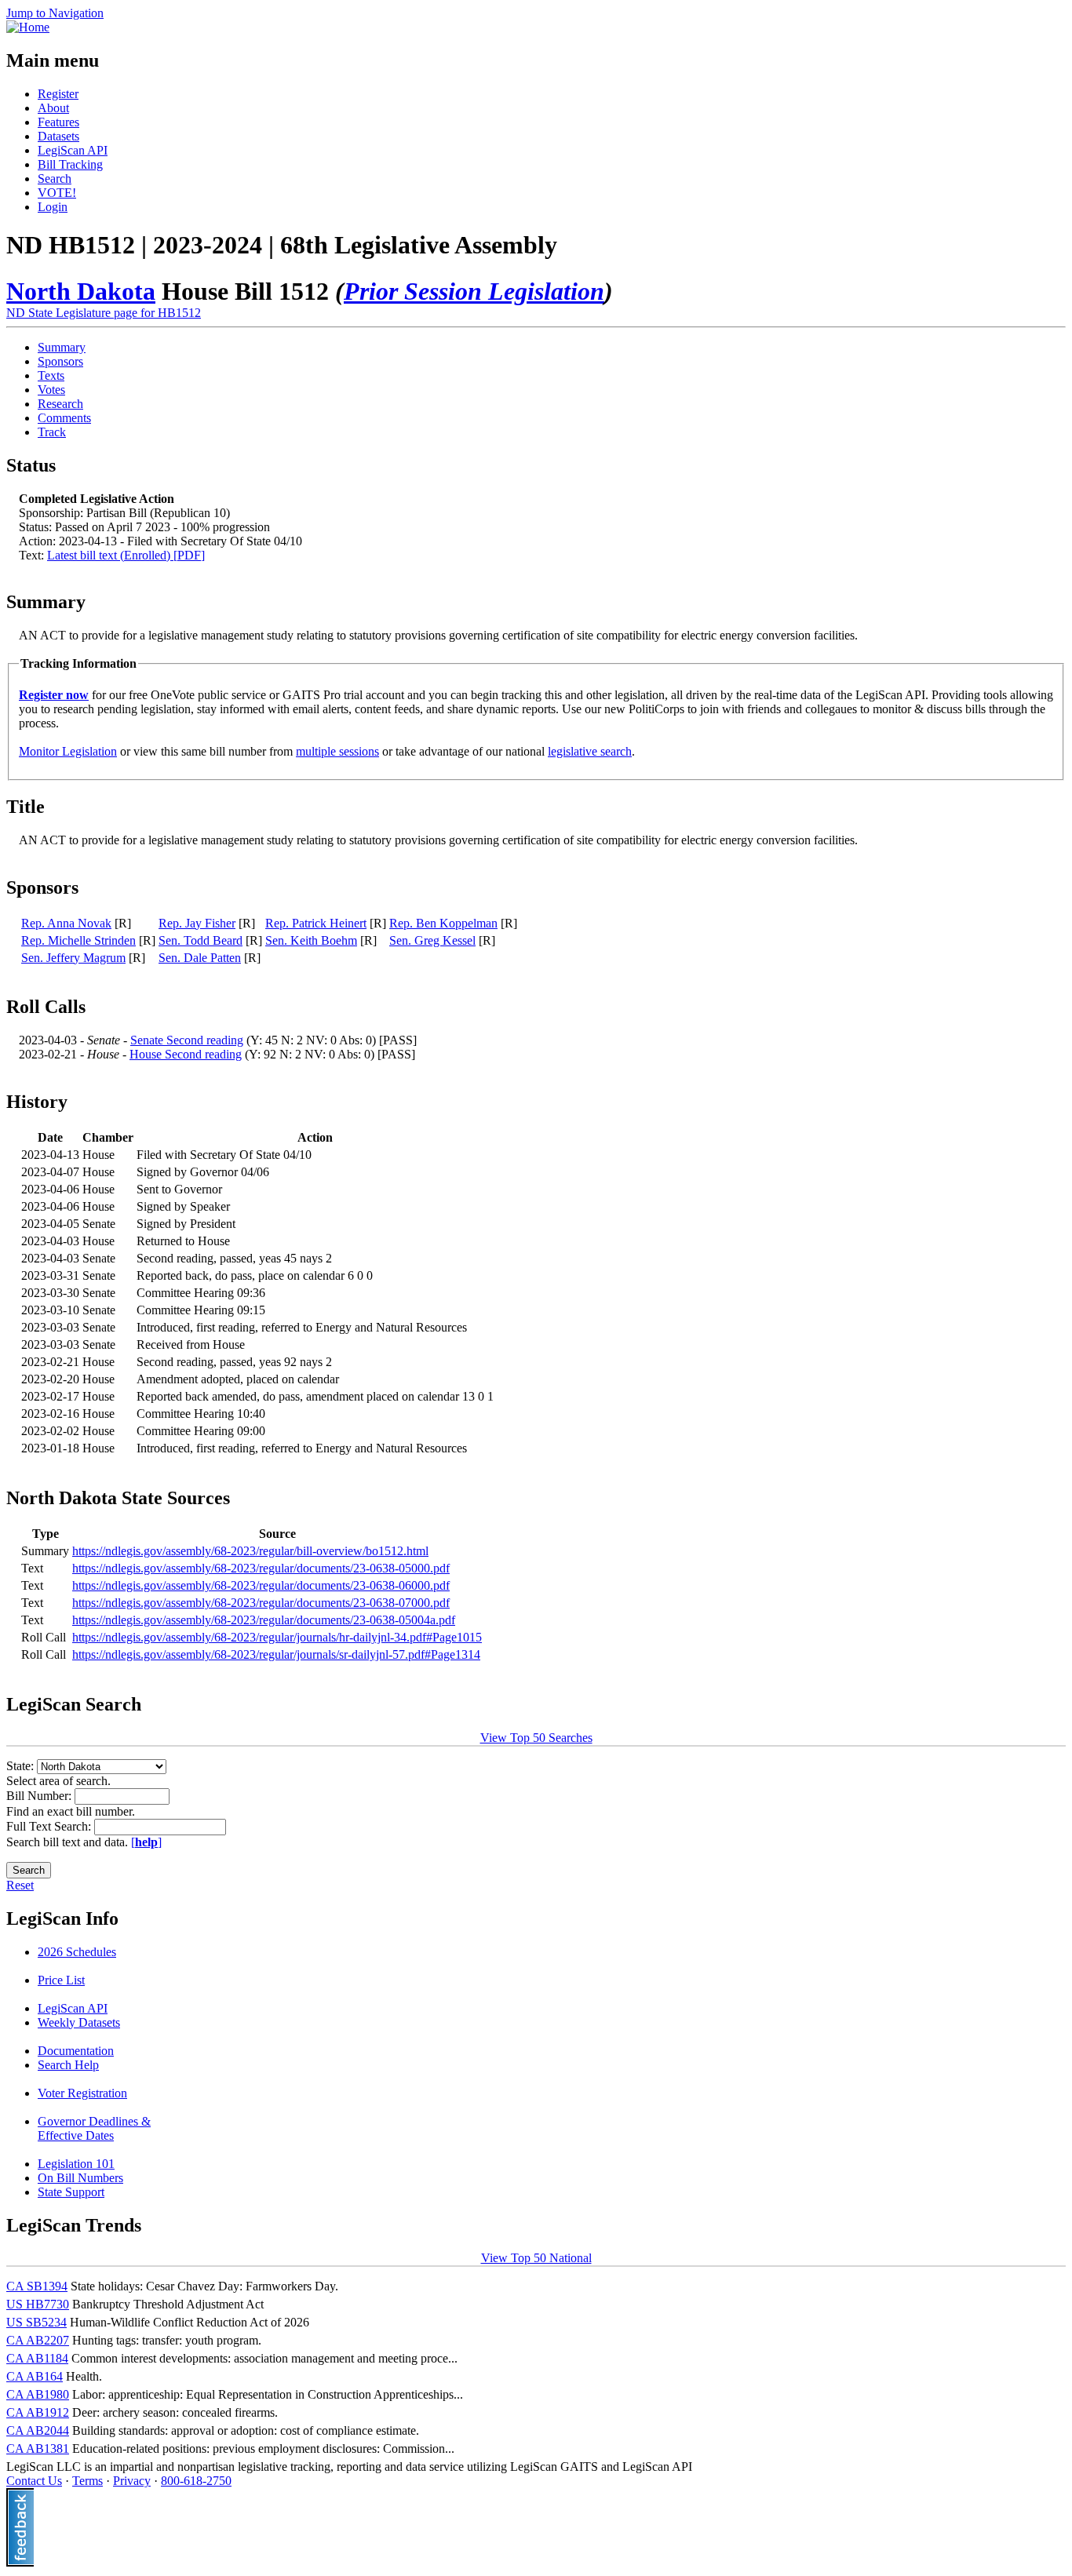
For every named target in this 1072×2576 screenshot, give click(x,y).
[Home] (28, 27)
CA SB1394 (37, 2286)
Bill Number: (40, 1796)
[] (146, 1842)
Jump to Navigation (55, 13)
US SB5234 (36, 2322)
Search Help (68, 2065)
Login (53, 207)
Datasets (58, 136)
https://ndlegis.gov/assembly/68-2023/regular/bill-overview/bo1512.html (250, 1551)
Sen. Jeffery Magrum (73, 958)
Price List (61, 1980)
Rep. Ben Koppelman (443, 923)
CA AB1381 (38, 2448)
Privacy (132, 2481)
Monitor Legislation (68, 751)
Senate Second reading (187, 1040)
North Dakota (81, 291)
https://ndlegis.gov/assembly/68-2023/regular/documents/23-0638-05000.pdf (261, 1568)
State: (22, 1766)
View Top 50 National (536, 2258)
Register (58, 94)
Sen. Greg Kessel (432, 940)
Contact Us (34, 2481)
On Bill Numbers (80, 2178)
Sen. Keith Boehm (311, 940)
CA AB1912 (38, 2412)
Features (58, 122)
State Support (71, 2192)
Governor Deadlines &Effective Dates (94, 2128)
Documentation (76, 2051)
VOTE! (57, 193)
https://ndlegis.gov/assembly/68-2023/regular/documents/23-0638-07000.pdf (261, 1603)
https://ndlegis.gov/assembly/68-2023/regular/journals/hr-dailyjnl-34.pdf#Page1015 (277, 1637)
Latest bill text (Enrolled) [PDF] (126, 555)
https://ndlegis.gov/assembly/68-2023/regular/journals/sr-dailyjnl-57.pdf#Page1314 (276, 1654)
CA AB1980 (38, 2394)
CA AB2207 (38, 2340)
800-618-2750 (196, 2481)
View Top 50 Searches (536, 1738)
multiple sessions (337, 751)
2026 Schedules (77, 1952)
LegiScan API (73, 150)
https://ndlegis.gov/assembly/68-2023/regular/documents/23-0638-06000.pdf (261, 1585)
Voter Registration (82, 2093)
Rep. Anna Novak (66, 923)
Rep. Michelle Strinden (78, 940)
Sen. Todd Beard (201, 940)
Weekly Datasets (79, 2022)
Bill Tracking (70, 164)
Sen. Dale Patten (200, 958)
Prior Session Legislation (474, 291)
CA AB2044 (38, 2430)
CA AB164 (35, 2376)
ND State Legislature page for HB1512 (104, 313)
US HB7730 (38, 2304)
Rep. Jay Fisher (197, 923)
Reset (20, 1885)
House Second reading (186, 1054)
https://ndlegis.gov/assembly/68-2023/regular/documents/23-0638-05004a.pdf (264, 1620)
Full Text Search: (50, 1826)
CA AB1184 (37, 2358)
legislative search (590, 751)
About (53, 108)
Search (55, 179)
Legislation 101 (76, 2164)
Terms (88, 2481)
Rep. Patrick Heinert (316, 923)
